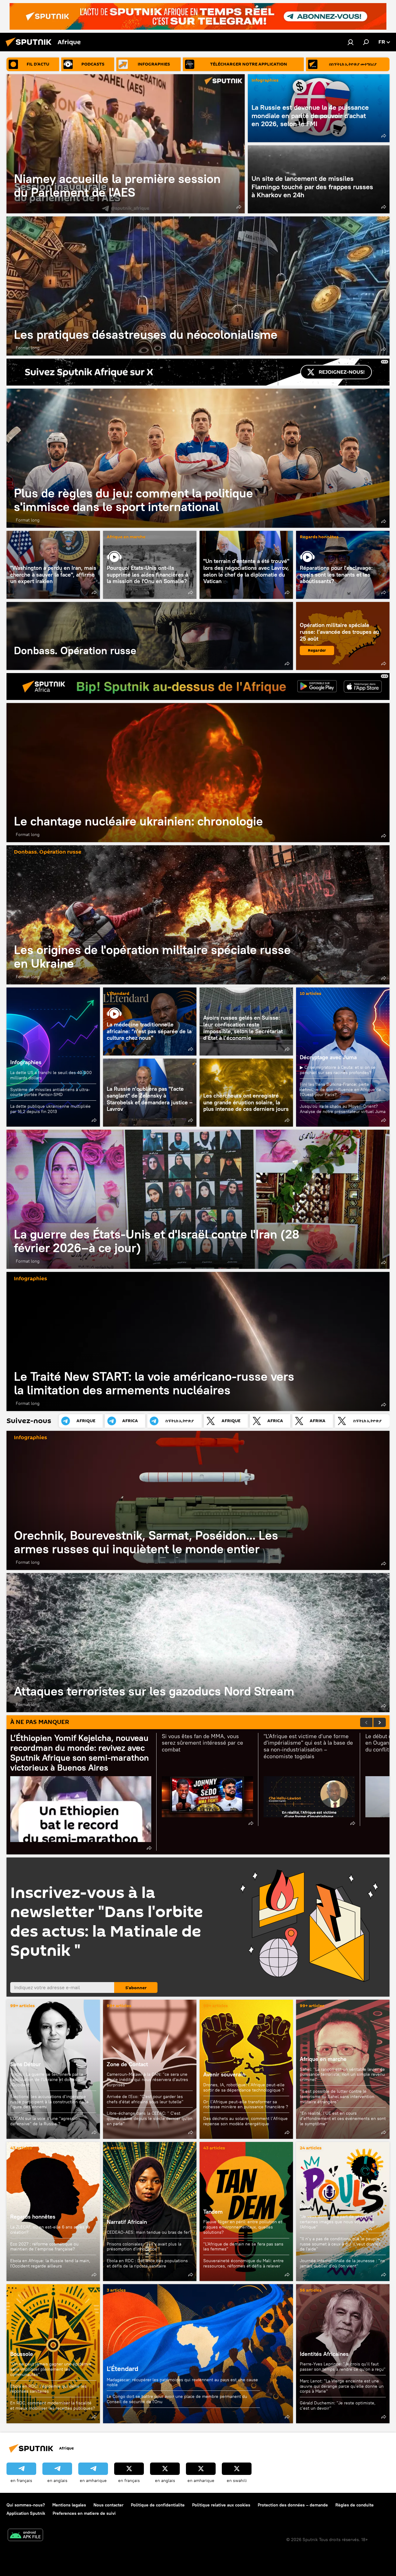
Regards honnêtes (319, 537)
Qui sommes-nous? (26, 2505)
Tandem (213, 2212)
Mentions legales (69, 2505)
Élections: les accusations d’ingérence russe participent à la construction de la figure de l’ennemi (49, 2102)
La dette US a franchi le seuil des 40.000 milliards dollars (51, 1075)
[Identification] (351, 42)
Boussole (22, 2354)
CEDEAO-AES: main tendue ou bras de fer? (149, 2232)
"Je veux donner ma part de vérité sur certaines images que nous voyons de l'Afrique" (337, 2222)
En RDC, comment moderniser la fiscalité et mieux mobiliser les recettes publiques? (53, 2405)
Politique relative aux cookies (221, 2505)
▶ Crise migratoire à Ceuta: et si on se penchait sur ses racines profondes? (338, 1070)
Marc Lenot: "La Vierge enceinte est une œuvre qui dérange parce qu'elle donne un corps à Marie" (342, 2386)
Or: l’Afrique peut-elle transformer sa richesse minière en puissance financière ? (246, 2104)
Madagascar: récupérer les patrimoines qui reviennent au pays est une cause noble (182, 2382)
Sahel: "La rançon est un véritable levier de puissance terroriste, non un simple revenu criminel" (342, 2075)
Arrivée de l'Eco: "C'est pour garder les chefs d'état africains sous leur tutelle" (145, 2099)
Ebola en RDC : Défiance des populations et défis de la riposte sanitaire (147, 2263)
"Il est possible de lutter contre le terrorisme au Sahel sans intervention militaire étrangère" (337, 2096)
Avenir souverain (224, 2074)
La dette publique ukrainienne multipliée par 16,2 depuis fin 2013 (50, 1109)
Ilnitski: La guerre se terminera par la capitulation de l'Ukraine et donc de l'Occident (47, 2079)
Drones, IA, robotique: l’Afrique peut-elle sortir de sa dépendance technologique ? (244, 2087)
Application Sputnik (26, 2513)
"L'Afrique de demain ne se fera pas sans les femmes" (243, 2247)
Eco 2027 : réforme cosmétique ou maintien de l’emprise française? (44, 2247)
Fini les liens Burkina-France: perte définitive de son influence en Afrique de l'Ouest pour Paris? (340, 1090)
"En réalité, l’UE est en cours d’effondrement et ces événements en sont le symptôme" (343, 2118)
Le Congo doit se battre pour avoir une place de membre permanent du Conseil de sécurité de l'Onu (177, 2399)
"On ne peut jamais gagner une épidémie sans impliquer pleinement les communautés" (51, 2369)
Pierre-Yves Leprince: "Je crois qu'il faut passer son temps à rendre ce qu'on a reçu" (343, 2367)
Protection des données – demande (293, 2505)
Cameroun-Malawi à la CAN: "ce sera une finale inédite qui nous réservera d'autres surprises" (147, 2079)
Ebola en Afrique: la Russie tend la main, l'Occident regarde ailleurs (50, 2263)
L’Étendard (118, 994)
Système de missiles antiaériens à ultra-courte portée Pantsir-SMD (50, 1092)
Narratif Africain (150, 2211)
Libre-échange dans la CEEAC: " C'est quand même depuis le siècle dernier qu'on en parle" (150, 2118)
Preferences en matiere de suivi (84, 2513)
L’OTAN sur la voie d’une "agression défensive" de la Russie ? (45, 2121)
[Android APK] (25, 2536)
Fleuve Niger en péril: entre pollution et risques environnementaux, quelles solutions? (243, 2227)
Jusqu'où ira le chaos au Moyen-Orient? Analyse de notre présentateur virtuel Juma (343, 1109)
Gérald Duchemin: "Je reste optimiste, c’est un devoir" (338, 2405)
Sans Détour (26, 2064)
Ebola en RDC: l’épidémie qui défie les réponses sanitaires (48, 2389)
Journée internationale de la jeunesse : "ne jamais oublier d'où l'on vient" (342, 2263)
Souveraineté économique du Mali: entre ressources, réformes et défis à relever (243, 2263)
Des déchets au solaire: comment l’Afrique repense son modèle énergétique (245, 2121)
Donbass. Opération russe (150, 636)
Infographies (265, 81)
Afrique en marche (126, 537)
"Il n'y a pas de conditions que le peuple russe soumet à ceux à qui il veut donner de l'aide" (340, 2244)
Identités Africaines (324, 2354)
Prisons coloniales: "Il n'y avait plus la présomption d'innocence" (144, 2247)
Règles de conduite (355, 2505)
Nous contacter (108, 2505)
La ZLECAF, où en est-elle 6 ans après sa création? (50, 2230)
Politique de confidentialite (158, 2505)
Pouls (307, 2206)
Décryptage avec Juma (328, 1057)
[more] (239, 207)
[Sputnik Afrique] (30, 47)
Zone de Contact (127, 2064)
